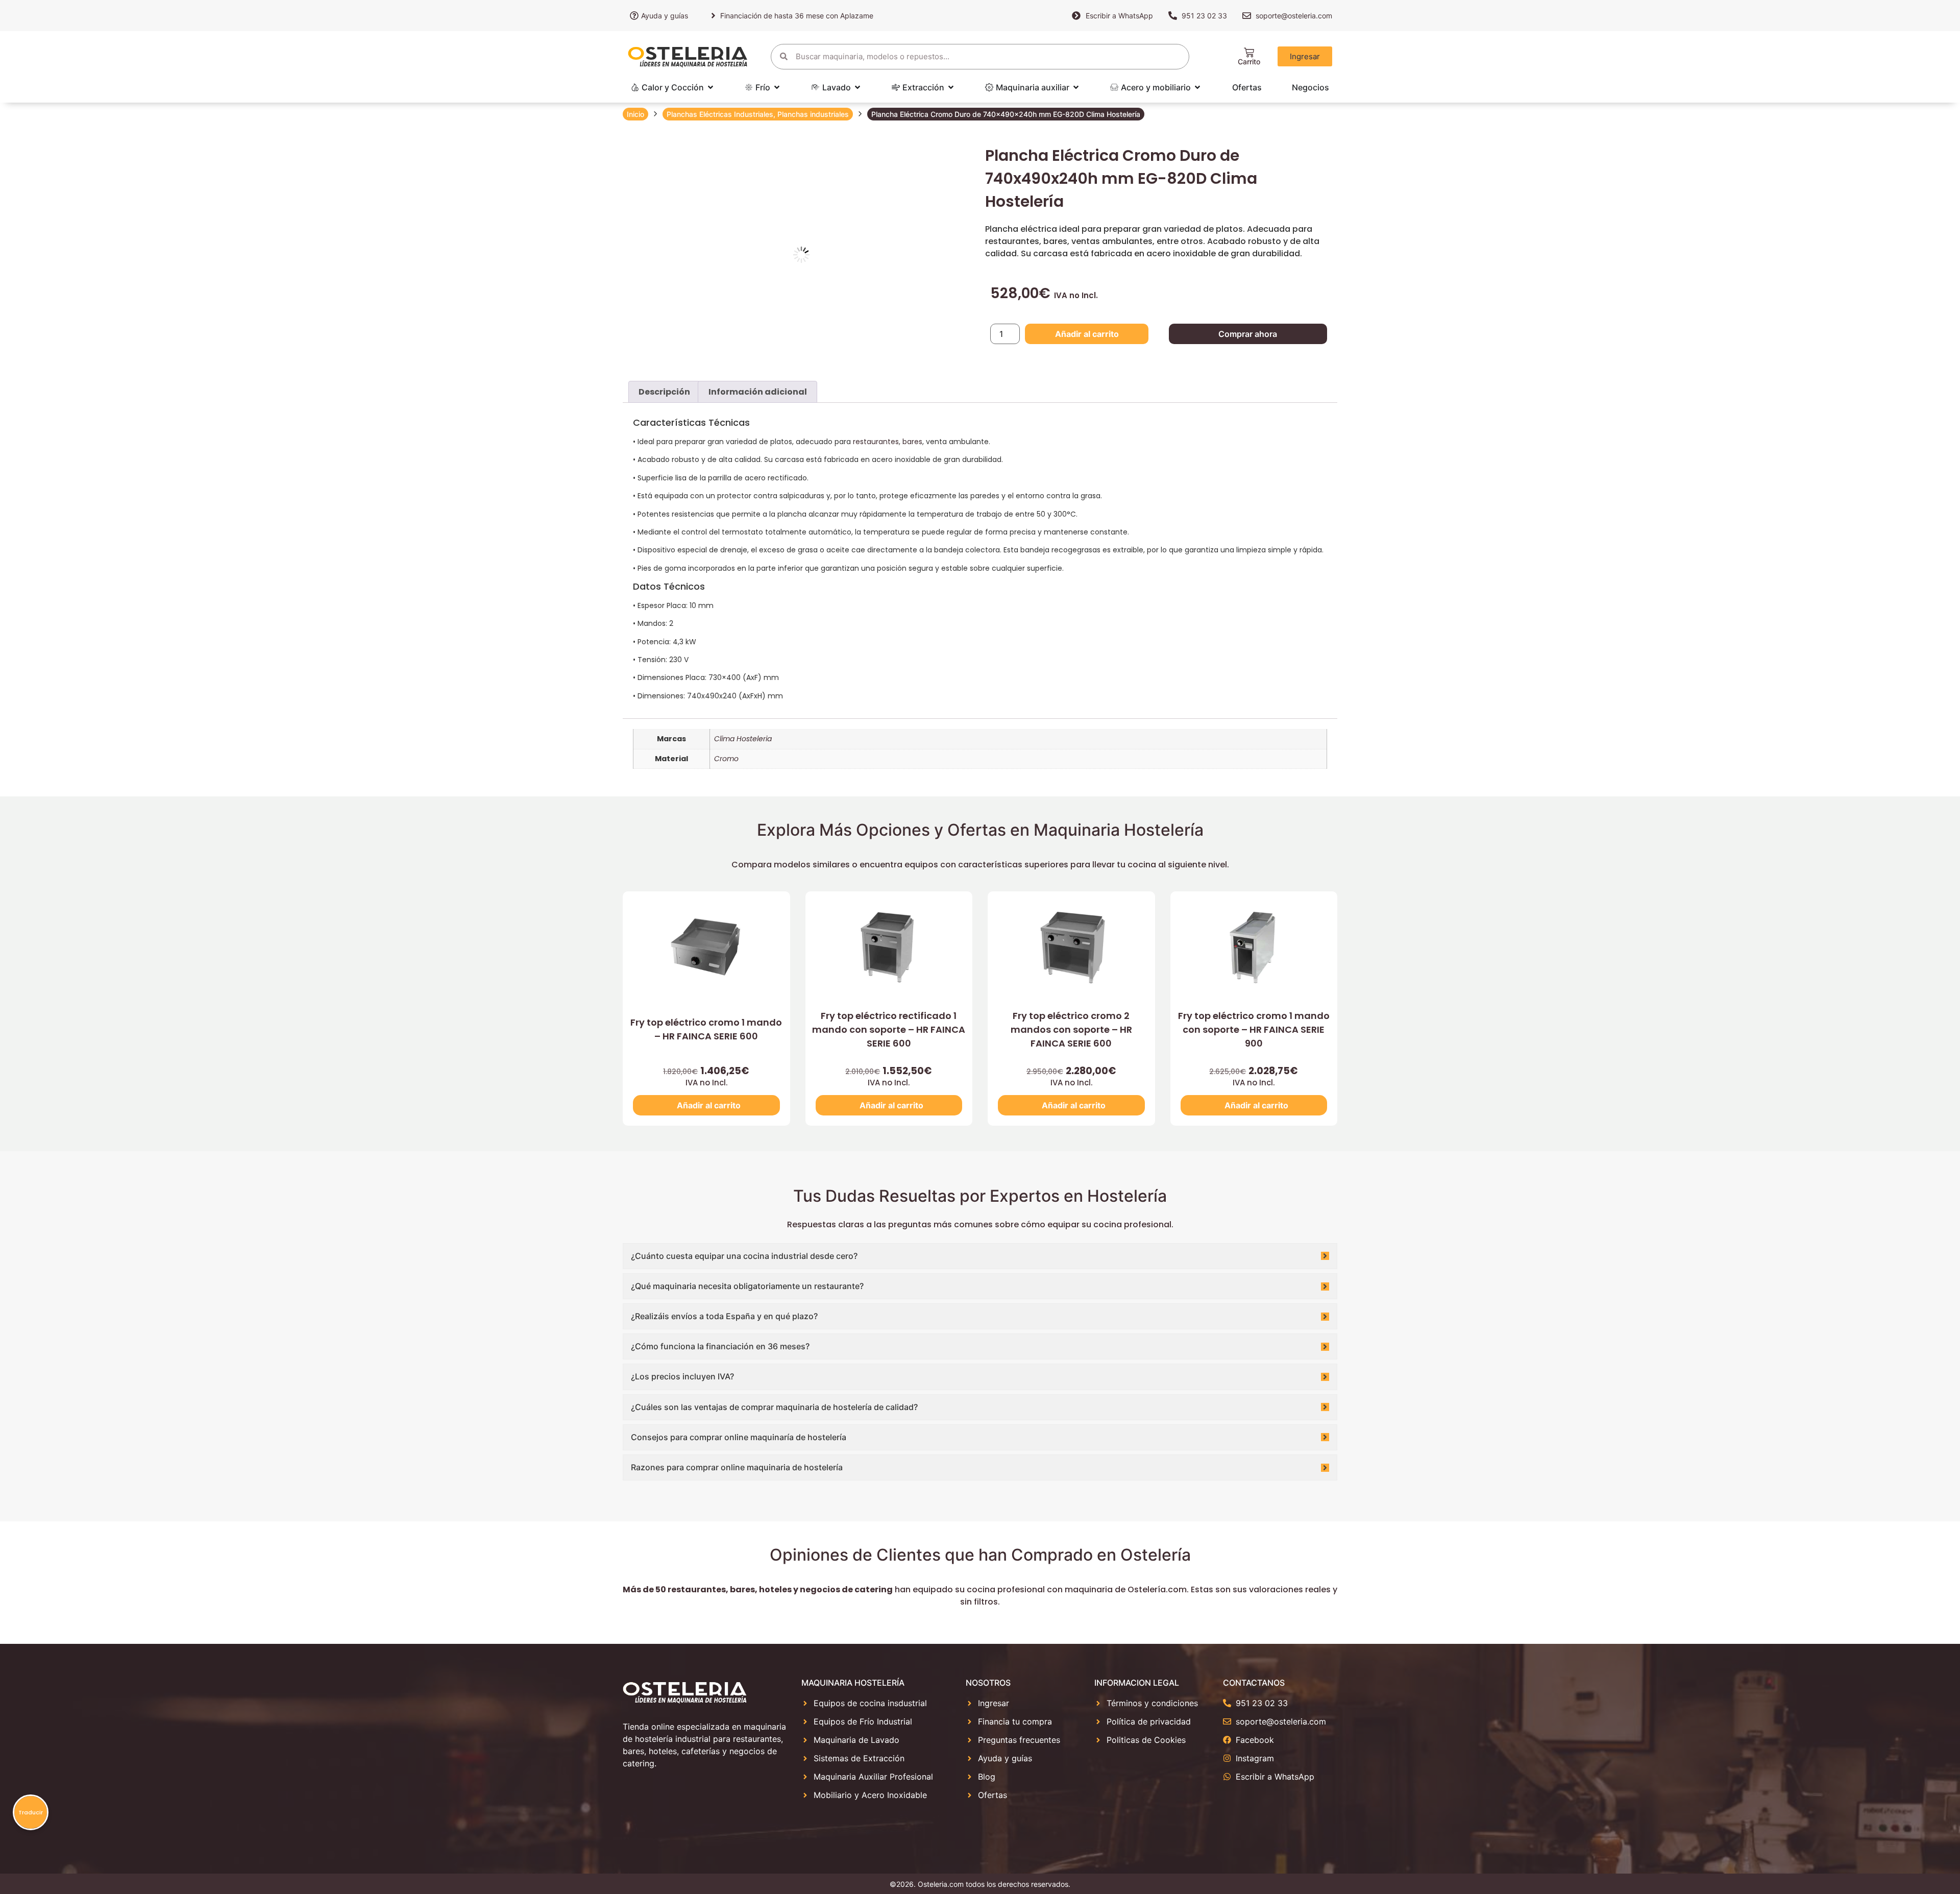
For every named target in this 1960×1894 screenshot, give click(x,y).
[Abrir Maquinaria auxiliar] (1076, 87)
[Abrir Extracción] (951, 87)
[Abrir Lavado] (857, 87)
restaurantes (876, 442)
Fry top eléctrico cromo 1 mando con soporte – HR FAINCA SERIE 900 (1254, 1029)
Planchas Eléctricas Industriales (720, 114)
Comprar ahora (1248, 334)
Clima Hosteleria (743, 739)
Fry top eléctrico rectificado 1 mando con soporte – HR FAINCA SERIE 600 (889, 1029)
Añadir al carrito (1087, 334)
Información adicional (758, 392)
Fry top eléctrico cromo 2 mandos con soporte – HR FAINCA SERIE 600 (1071, 1029)
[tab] (664, 392)
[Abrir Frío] (777, 87)
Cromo (726, 759)
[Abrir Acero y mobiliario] (1197, 87)
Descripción (664, 392)
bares (912, 442)
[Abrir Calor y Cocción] (710, 87)
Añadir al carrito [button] (709, 1105)
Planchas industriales (813, 114)
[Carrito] (1249, 53)
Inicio (635, 114)
